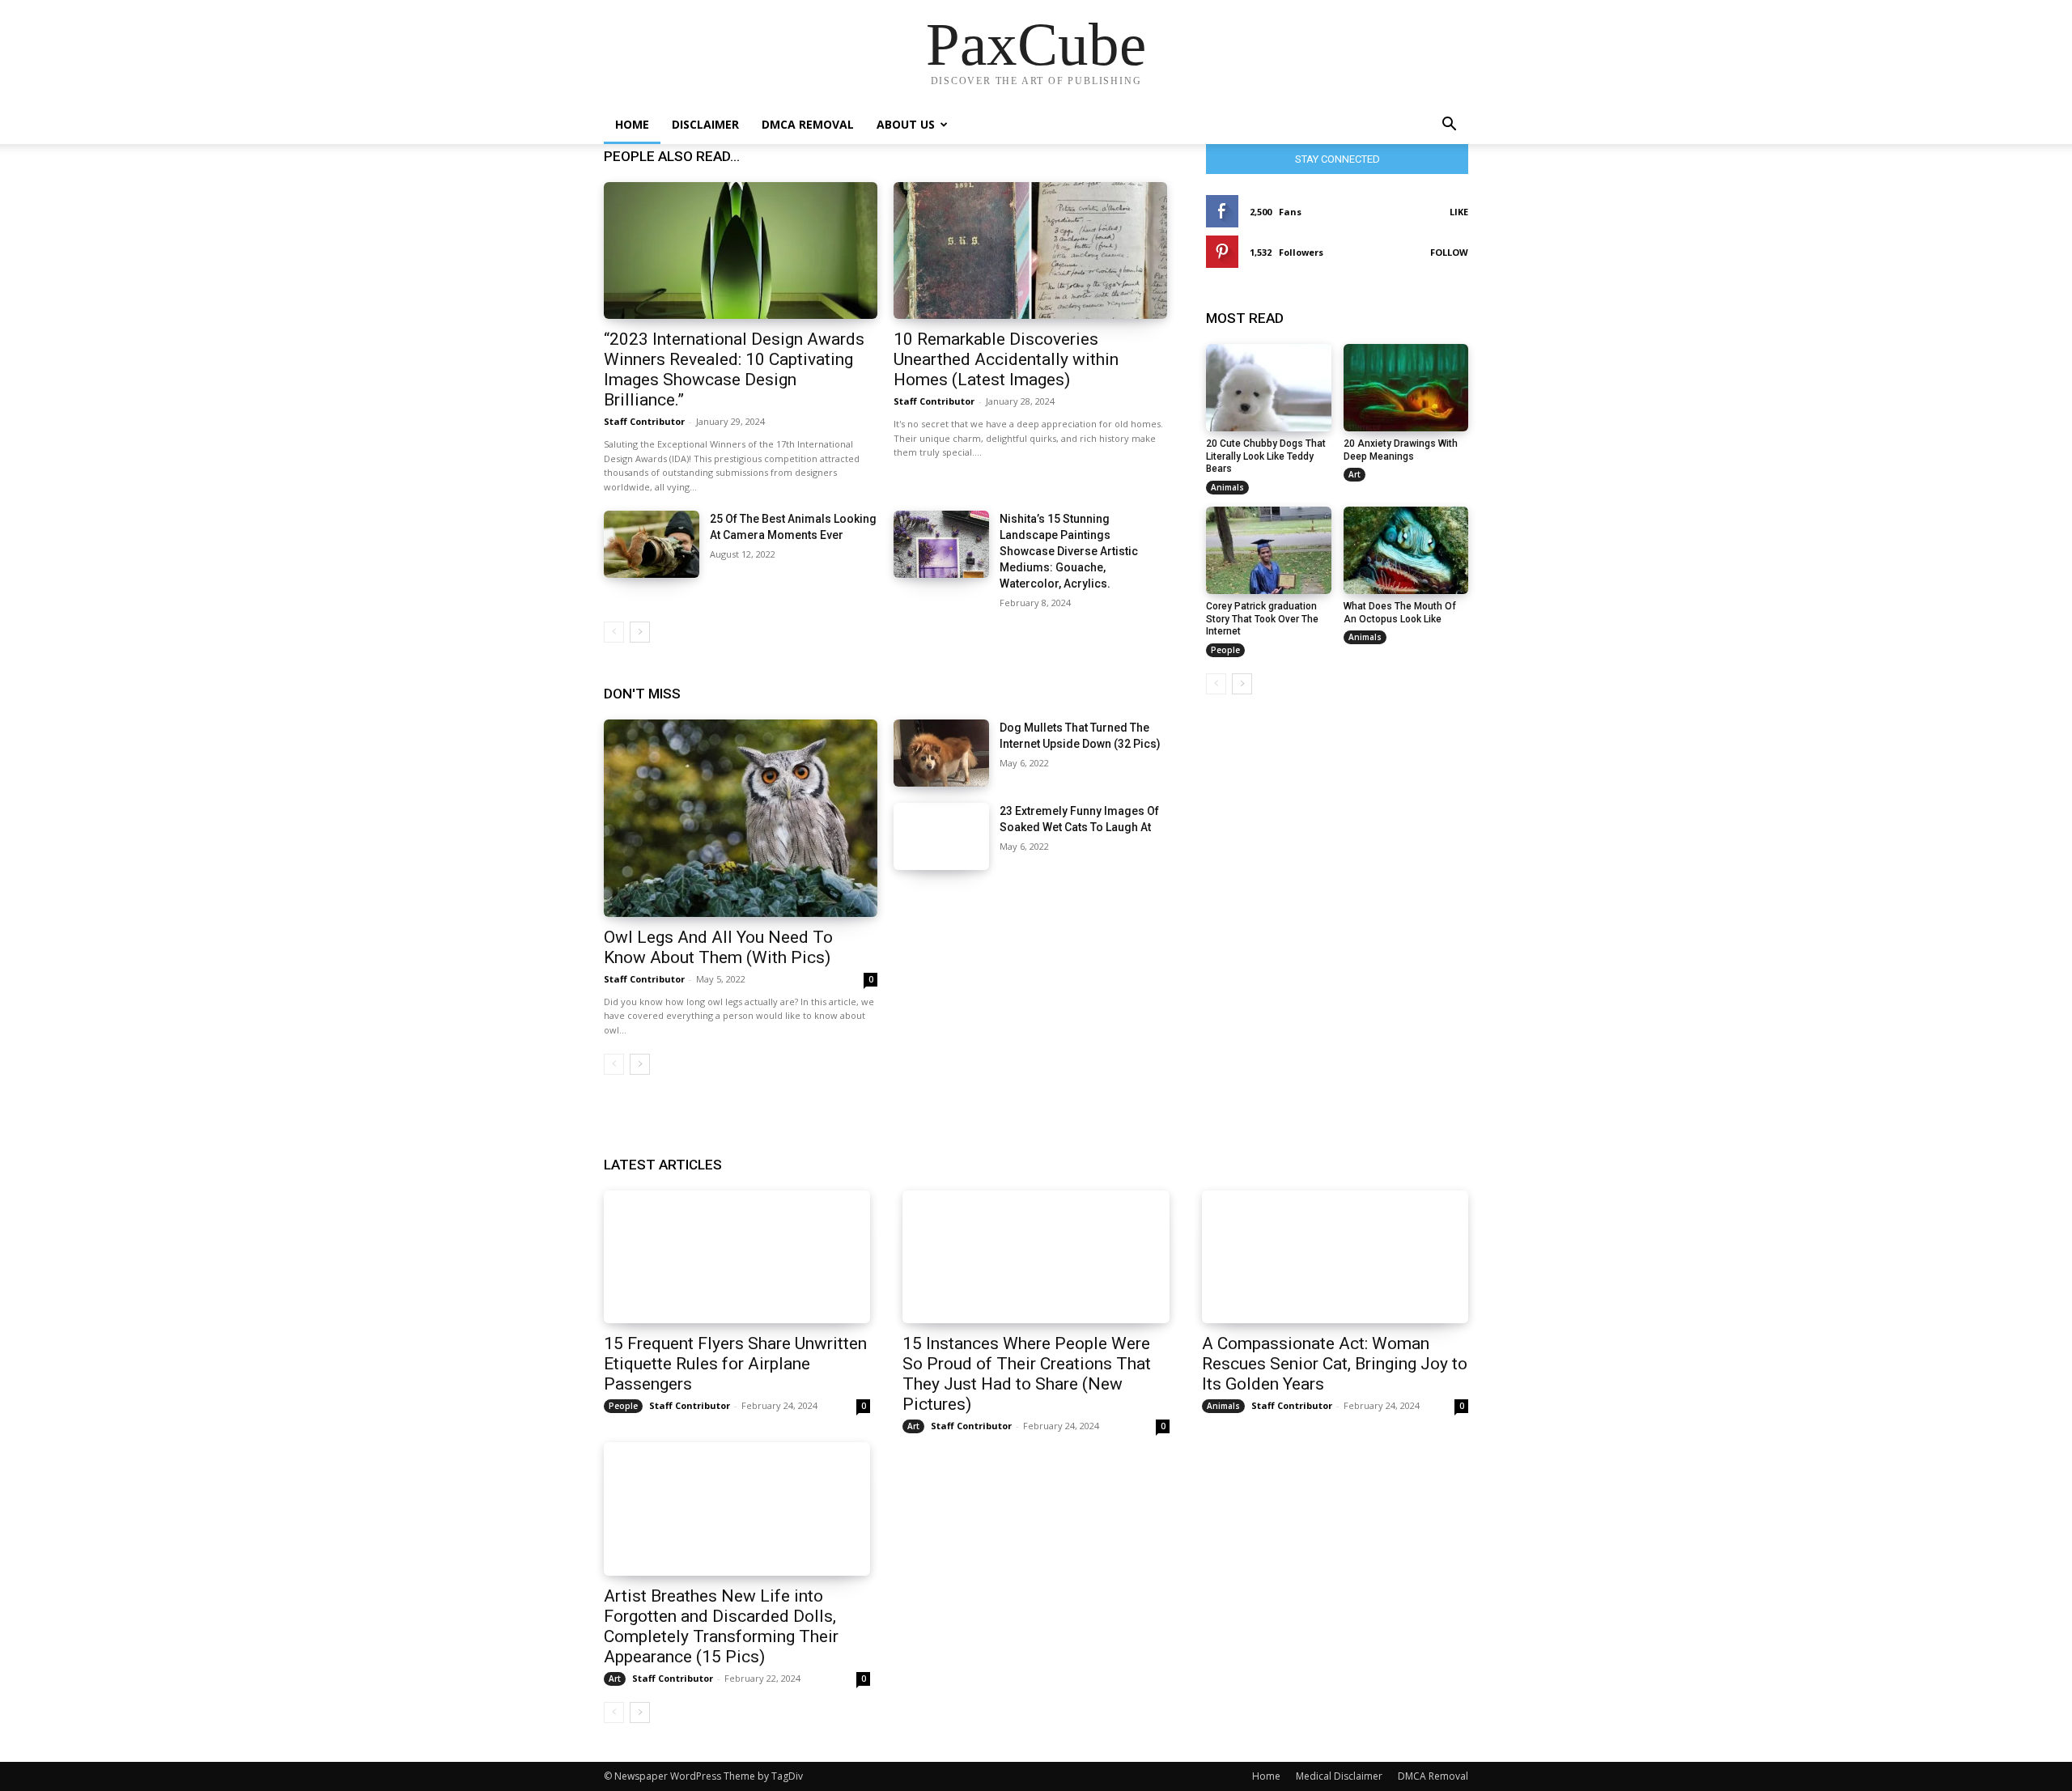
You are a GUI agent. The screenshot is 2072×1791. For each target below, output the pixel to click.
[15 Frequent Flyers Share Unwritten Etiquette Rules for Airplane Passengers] (737, 1257)
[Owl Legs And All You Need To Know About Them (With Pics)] (741, 818)
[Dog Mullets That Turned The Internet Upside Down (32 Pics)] (941, 753)
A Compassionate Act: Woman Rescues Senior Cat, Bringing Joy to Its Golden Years (1335, 1364)
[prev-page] (614, 632)
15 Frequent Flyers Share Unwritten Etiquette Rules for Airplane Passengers (735, 1364)
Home (632, 124)
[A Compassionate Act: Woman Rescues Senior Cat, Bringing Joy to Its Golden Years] (1335, 1257)
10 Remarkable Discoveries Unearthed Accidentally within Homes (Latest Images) (1006, 359)
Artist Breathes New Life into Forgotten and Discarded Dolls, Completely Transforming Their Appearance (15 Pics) (721, 1626)
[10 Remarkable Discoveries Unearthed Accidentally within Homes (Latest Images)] (1030, 250)
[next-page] (640, 632)
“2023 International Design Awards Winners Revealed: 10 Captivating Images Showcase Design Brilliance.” (734, 369)
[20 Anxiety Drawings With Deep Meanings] (1406, 388)
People (1225, 650)
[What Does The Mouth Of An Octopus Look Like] (1406, 550)
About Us (906, 124)
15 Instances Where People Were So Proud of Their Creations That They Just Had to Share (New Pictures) (1027, 1374)
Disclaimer (705, 124)
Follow (1449, 252)
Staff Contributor (644, 421)
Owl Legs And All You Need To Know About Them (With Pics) (718, 947)
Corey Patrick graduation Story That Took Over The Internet (1262, 619)
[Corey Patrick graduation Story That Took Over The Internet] (1269, 550)
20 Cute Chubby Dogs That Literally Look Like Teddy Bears (1266, 456)
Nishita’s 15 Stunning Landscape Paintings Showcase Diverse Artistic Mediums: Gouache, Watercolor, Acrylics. (1069, 551)
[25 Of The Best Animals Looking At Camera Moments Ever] (652, 544)
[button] (1449, 126)
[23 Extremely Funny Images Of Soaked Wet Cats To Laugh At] (941, 836)
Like (1459, 212)
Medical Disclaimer (1339, 1776)
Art (1354, 474)
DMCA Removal (808, 124)
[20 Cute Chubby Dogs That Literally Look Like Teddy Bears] (1269, 388)
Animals (1227, 487)
